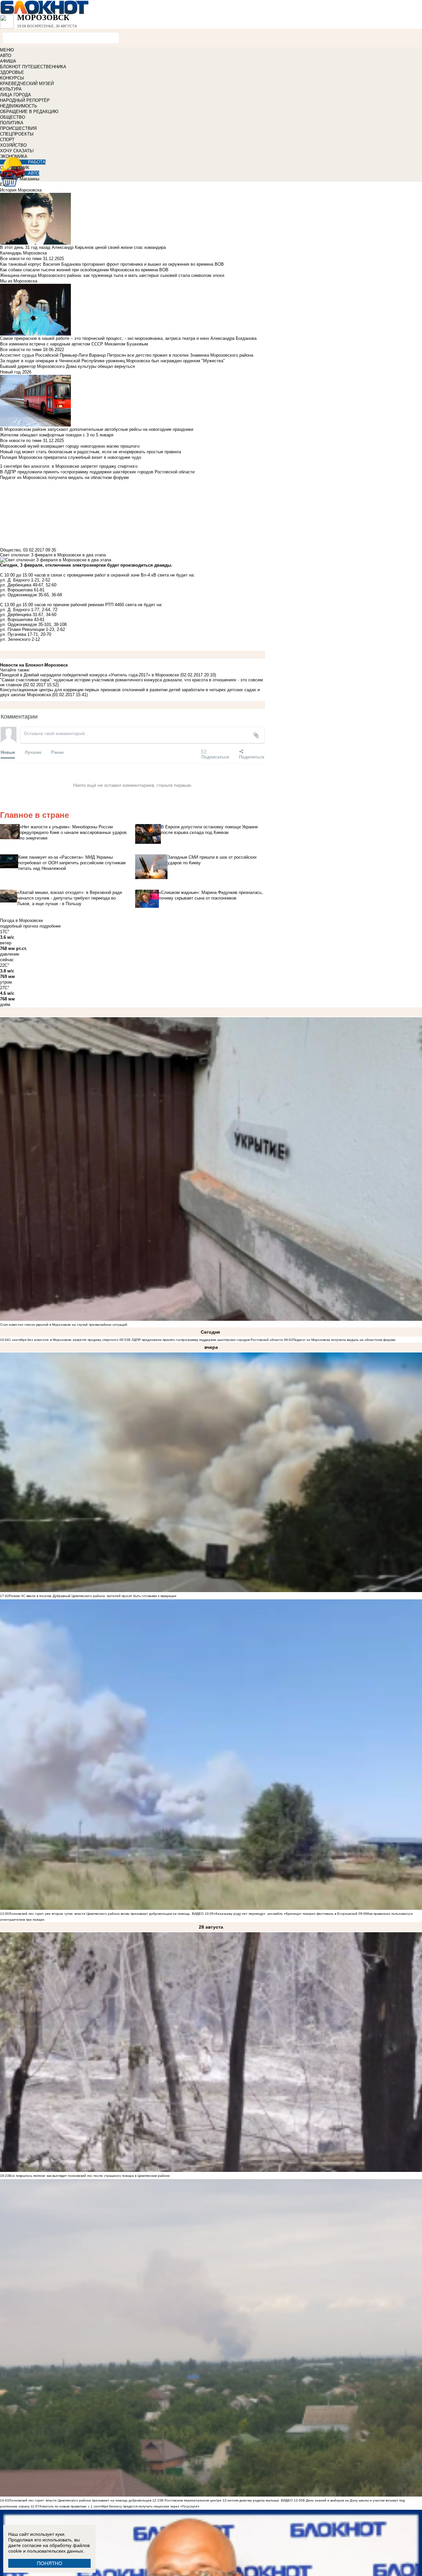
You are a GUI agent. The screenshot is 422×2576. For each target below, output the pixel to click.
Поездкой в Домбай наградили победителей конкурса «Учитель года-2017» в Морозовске (90, 675)
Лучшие (33, 752)
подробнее (50, 926)
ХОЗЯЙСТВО (13, 145)
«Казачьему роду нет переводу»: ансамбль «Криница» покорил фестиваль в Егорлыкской (286, 1914)
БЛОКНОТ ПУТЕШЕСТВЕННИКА (33, 67)
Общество (10, 550)
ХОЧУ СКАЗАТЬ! (17, 151)
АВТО (6, 56)
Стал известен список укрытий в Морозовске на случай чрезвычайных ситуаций (64, 1325)
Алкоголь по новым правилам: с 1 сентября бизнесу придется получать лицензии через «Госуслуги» (119, 2506)
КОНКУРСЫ (12, 78)
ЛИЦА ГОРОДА (15, 95)
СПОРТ (7, 140)
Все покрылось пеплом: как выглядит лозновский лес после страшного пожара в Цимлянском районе (89, 2176)
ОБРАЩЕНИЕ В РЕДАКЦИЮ (29, 112)
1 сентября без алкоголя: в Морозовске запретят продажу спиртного (64, 1340)
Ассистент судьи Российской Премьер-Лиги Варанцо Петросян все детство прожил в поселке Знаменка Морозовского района (127, 355)
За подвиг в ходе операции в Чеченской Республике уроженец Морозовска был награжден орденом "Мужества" (112, 361)
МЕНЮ (7, 50)
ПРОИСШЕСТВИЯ (18, 128)
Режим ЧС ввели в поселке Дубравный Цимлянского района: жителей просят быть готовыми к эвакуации (93, 1596)
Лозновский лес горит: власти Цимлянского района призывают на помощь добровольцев (81, 2500)
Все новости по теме (21, 259)
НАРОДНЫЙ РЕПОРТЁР (25, 100)
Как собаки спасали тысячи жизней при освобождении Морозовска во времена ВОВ (84, 270)
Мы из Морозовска (19, 281)
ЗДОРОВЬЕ (12, 72)
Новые (8, 752)
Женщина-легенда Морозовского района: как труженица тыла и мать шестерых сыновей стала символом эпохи (112, 275)
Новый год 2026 (16, 372)
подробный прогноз (19, 926)
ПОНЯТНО (50, 2563)
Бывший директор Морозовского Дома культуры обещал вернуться (67, 366)
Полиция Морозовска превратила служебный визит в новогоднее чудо (71, 457)
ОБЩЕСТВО (13, 117)
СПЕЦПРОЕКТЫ (17, 134)
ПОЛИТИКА (12, 123)
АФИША (8, 61)
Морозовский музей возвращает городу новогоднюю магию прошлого (70, 446)
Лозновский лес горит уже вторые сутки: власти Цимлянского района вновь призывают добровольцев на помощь (99, 1914)
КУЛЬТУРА (11, 89)
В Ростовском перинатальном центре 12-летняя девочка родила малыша (220, 2500)
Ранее (57, 752)
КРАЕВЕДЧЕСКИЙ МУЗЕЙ (27, 84)
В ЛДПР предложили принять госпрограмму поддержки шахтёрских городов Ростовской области (206, 1340)
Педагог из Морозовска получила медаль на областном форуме (344, 1340)
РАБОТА (37, 162)
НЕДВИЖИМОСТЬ (19, 106)
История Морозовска (21, 190)
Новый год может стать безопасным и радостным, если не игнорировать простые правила (90, 452)
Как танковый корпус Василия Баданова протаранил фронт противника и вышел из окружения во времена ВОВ (112, 264)
